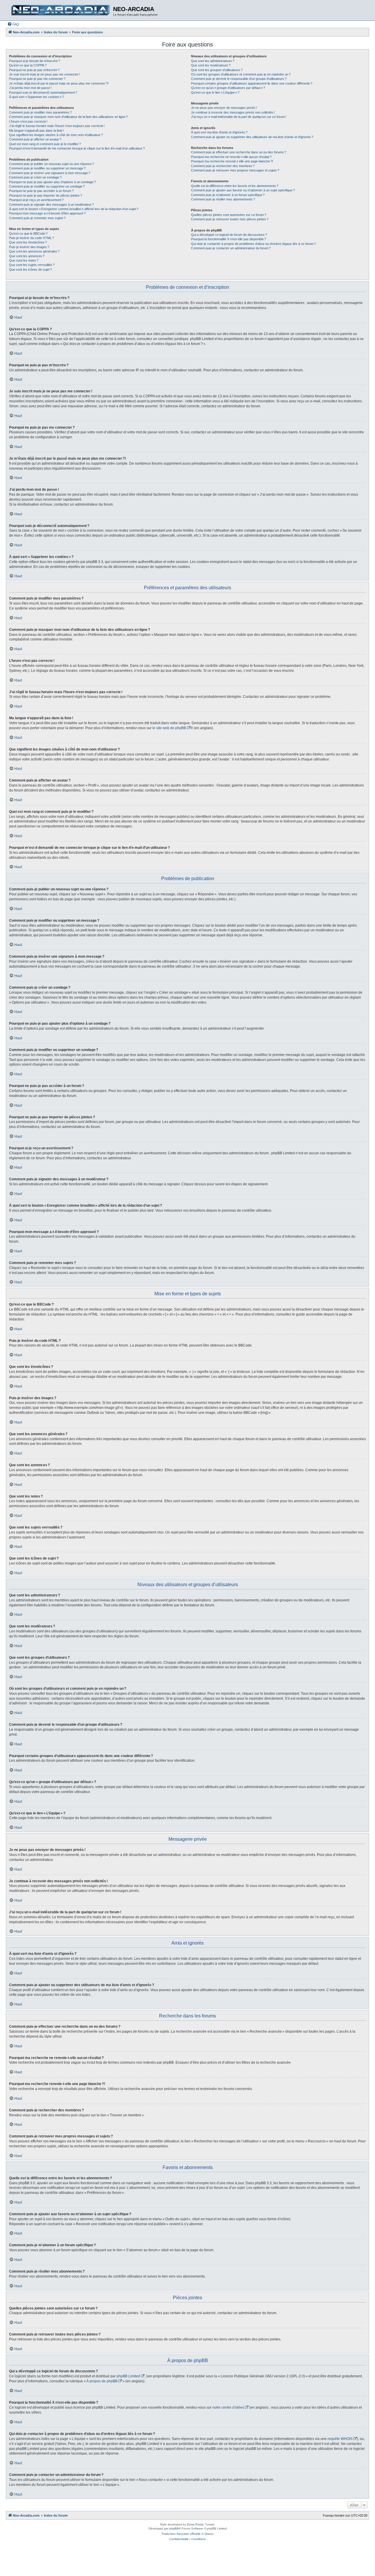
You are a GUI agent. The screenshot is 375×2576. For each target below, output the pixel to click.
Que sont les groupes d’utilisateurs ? (217, 70)
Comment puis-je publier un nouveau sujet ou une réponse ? (52, 164)
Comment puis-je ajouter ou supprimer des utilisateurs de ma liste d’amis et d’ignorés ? (252, 137)
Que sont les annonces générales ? (34, 251)
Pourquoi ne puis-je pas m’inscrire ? (34, 70)
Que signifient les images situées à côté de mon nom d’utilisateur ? (56, 135)
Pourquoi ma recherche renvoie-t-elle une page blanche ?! (232, 161)
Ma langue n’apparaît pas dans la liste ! (36, 130)
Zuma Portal (195, 2524)
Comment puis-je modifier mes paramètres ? (40, 112)
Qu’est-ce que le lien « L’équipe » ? (215, 92)
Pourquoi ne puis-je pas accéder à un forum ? (41, 191)
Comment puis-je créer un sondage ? (35, 177)
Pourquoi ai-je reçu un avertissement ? (36, 200)
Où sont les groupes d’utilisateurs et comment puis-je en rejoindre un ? (241, 74)
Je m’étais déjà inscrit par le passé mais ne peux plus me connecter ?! (59, 83)
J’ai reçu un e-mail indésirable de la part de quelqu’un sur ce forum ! (239, 117)
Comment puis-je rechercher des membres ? (223, 166)
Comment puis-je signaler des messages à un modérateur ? (51, 205)
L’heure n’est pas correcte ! (28, 121)
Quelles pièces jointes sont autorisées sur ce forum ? (229, 215)
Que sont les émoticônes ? (28, 242)
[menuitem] (13, 24)
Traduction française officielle (181, 2534)
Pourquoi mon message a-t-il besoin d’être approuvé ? (47, 213)
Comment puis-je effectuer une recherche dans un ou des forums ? (239, 152)
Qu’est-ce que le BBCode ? (28, 233)
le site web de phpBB (169, 728)
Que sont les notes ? (24, 260)
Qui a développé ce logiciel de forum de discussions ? (229, 235)
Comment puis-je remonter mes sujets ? (37, 218)
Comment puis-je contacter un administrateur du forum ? (231, 248)
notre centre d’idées (228, 2407)
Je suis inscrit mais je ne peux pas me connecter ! (45, 74)
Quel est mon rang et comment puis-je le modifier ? (45, 144)
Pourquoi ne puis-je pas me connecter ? (37, 79)
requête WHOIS (340, 2439)
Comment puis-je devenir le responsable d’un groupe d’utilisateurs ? (239, 79)
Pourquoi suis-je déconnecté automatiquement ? (43, 92)
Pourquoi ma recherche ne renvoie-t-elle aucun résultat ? (231, 157)
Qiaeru (209, 2534)
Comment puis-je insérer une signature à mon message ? (50, 173)
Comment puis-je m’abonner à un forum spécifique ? (228, 195)
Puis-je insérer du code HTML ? (31, 238)
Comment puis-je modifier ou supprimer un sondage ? (47, 186)
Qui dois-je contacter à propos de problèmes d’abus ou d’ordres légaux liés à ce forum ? (253, 244)
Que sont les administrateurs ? (213, 61)
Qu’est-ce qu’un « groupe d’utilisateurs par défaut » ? (228, 88)
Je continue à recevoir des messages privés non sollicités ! (233, 112)
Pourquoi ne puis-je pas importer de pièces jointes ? (46, 195)
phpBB (174, 2528)
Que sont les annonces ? (27, 256)
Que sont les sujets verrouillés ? (32, 265)
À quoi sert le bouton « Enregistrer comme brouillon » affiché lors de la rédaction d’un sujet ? (74, 209)
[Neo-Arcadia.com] (60, 10)
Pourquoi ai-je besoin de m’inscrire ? (35, 61)
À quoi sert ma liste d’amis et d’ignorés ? (219, 132)
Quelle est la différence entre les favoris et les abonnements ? (235, 186)
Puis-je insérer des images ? (29, 247)
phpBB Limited (128, 2376)
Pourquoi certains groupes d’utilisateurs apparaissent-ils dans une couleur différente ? (252, 83)
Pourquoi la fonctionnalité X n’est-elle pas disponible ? (229, 239)
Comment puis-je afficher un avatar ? (35, 139)
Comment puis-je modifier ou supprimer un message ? (47, 168)
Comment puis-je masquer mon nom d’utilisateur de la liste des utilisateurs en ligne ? (68, 117)
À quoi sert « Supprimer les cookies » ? (36, 97)
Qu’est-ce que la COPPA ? (28, 65)
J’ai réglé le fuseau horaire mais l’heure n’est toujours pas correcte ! (57, 126)
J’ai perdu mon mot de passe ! (30, 88)
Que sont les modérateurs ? (211, 65)
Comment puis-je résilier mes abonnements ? (223, 199)
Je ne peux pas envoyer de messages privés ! (224, 108)
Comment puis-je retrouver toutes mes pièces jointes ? (230, 219)
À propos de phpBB (102, 2381)
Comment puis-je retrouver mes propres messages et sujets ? (235, 170)
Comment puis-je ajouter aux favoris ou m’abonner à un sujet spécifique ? (243, 190)
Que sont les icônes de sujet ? (30, 269)
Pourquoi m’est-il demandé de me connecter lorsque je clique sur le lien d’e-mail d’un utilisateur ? (77, 148)
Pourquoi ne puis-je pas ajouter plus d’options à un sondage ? (52, 182)
